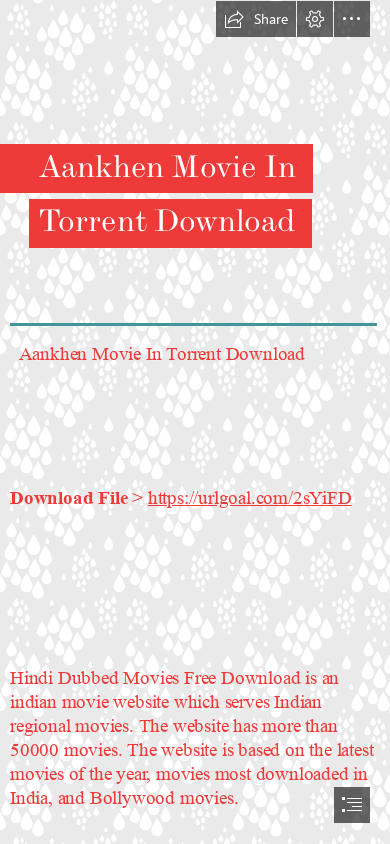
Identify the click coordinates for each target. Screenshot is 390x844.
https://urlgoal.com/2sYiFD (250, 498)
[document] (195, 422)
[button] (256, 19)
